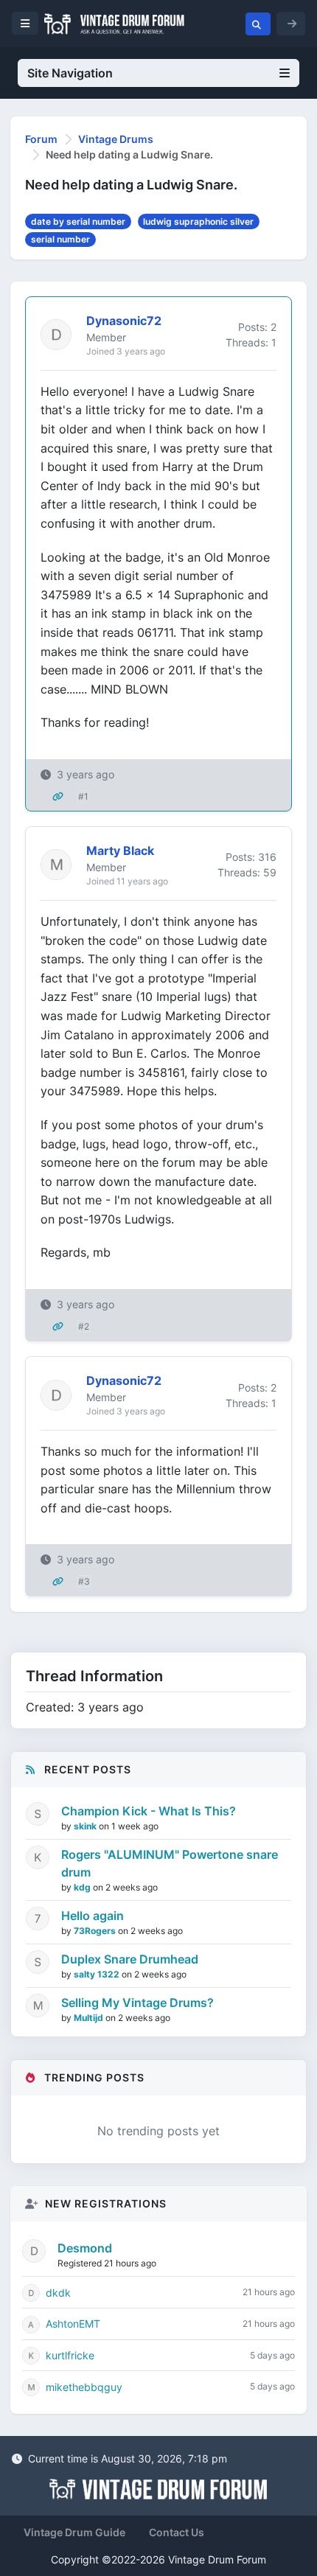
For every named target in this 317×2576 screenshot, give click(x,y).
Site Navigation (70, 73)
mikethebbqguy (84, 2387)
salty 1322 (98, 1974)
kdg (83, 1887)
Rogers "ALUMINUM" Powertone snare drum (170, 1863)
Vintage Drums (116, 139)
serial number (60, 239)
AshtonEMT (73, 2324)
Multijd (90, 2018)
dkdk (58, 2293)
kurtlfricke (70, 2355)
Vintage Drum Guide (74, 2532)
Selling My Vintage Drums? (137, 2003)
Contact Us (177, 2532)
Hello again (93, 1916)
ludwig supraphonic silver (198, 221)
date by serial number (78, 221)
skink (86, 1826)
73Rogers (96, 1931)
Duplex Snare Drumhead (130, 1959)
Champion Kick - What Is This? (149, 1811)
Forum (41, 139)
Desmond (85, 2248)
